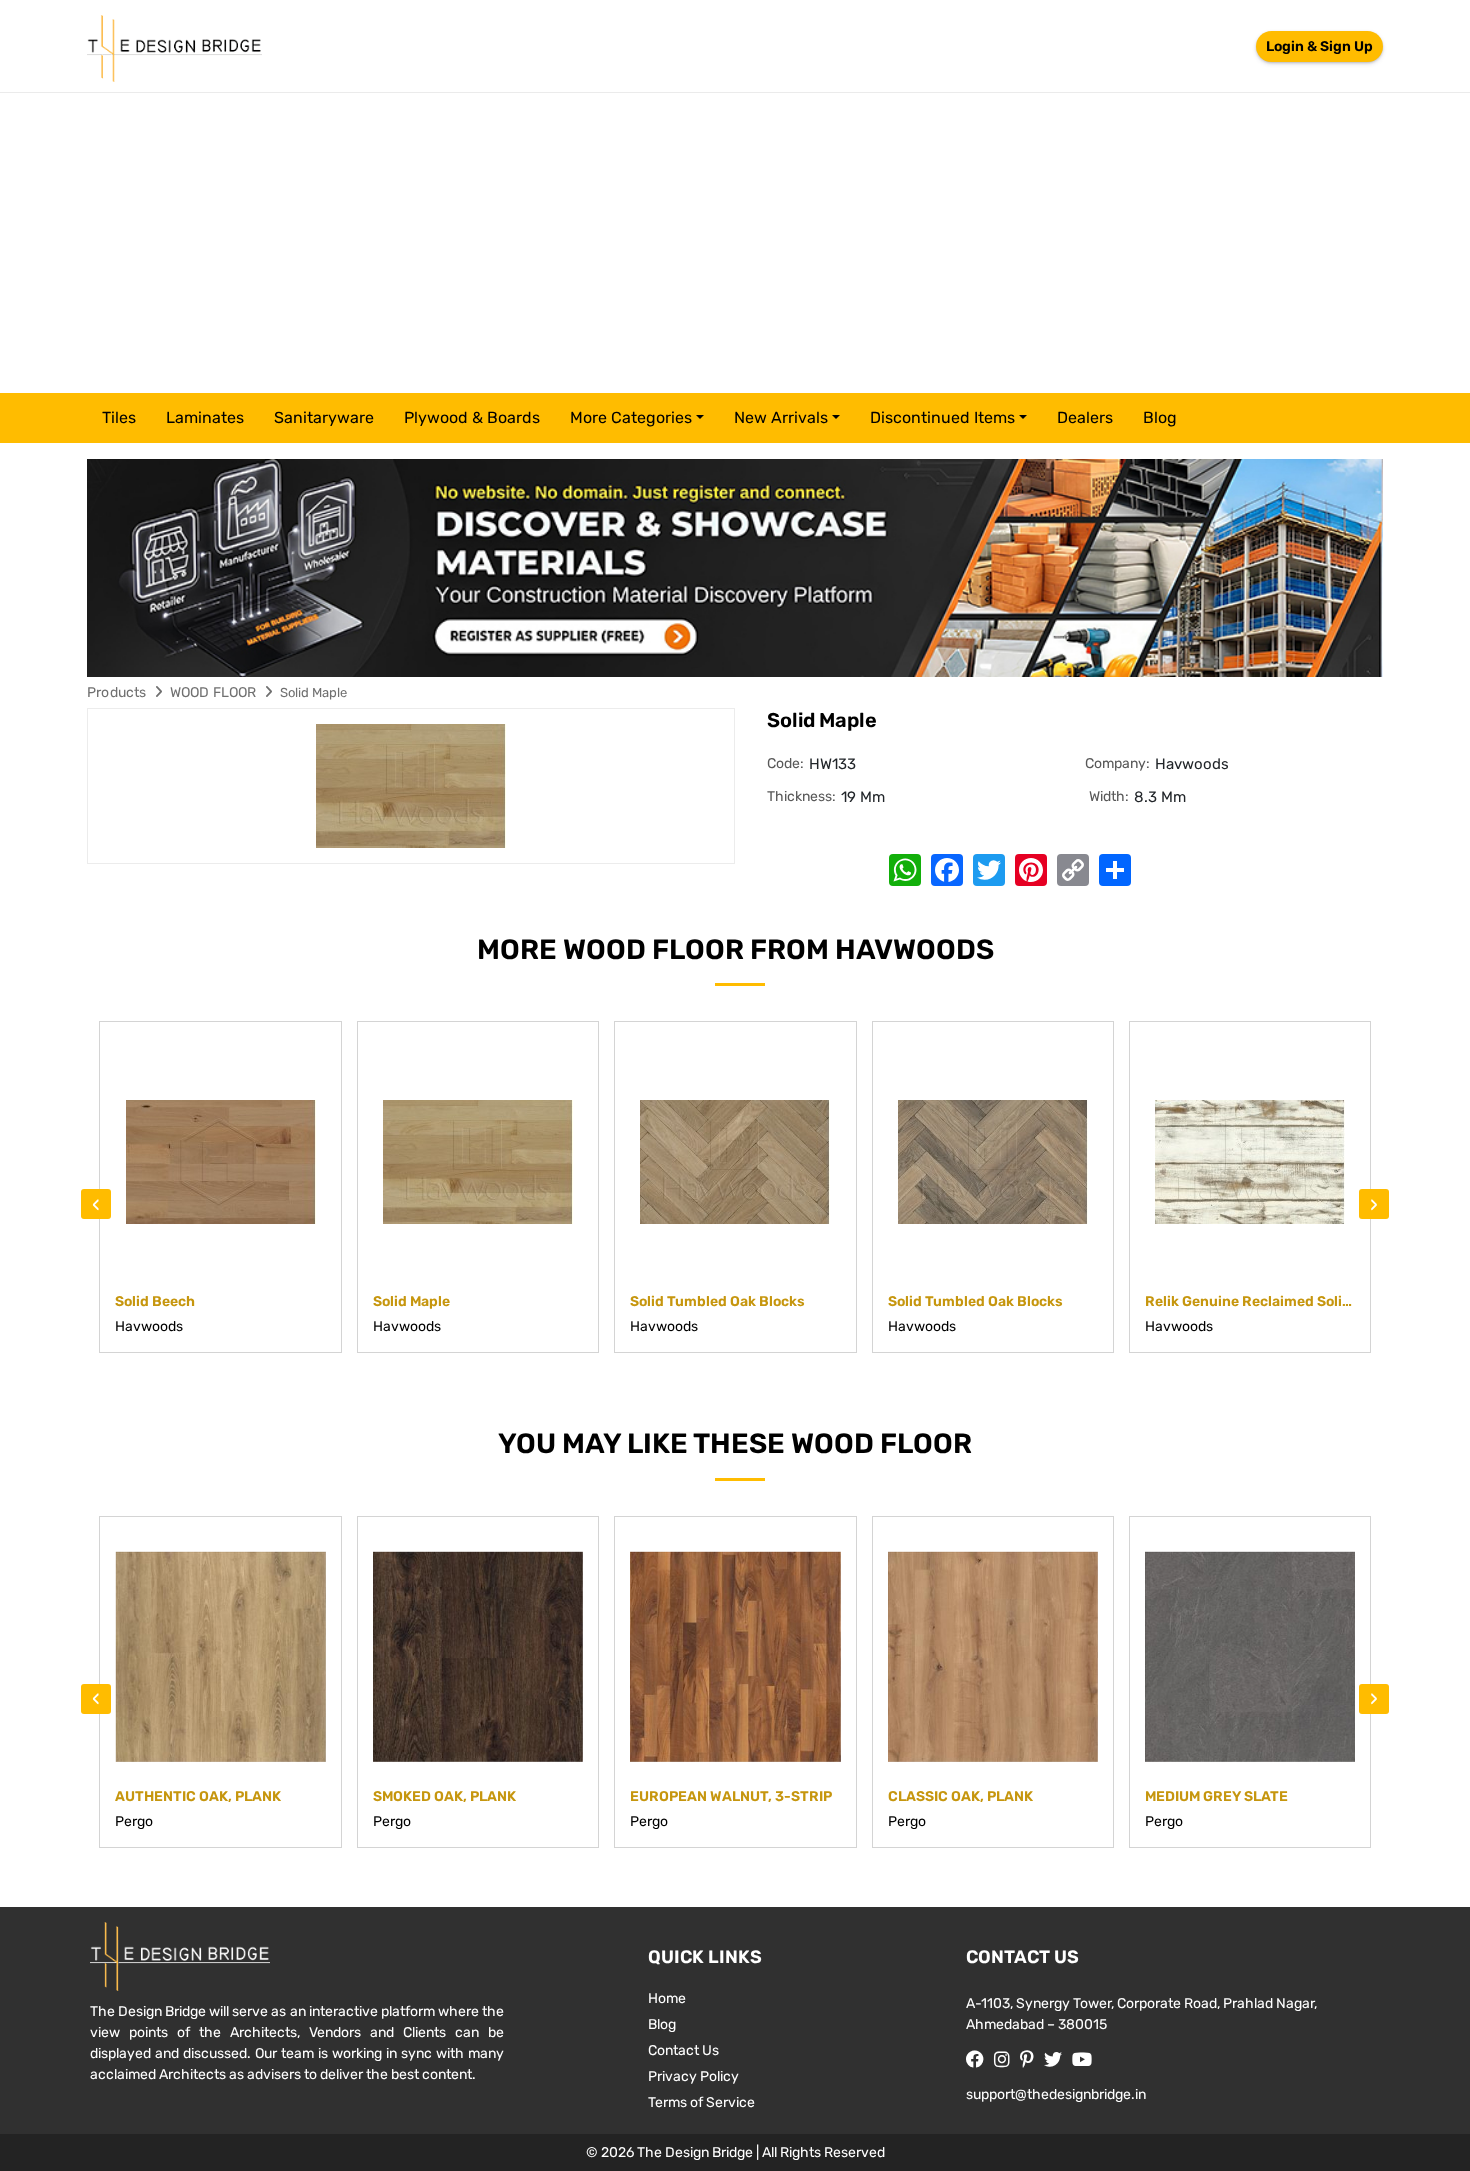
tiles (119, 417)
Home (667, 1998)
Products (117, 692)
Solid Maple (313, 692)
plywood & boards (472, 417)
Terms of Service (701, 2102)
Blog (1160, 417)
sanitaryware (324, 417)
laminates (205, 417)
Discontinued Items (942, 417)
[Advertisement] (735, 243)
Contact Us (683, 2050)
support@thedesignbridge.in (1056, 2094)
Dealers (1085, 417)
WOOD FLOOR (213, 692)
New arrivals (781, 417)
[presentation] (96, 1204)
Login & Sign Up (1319, 46)
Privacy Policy (693, 2076)
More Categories (631, 417)
